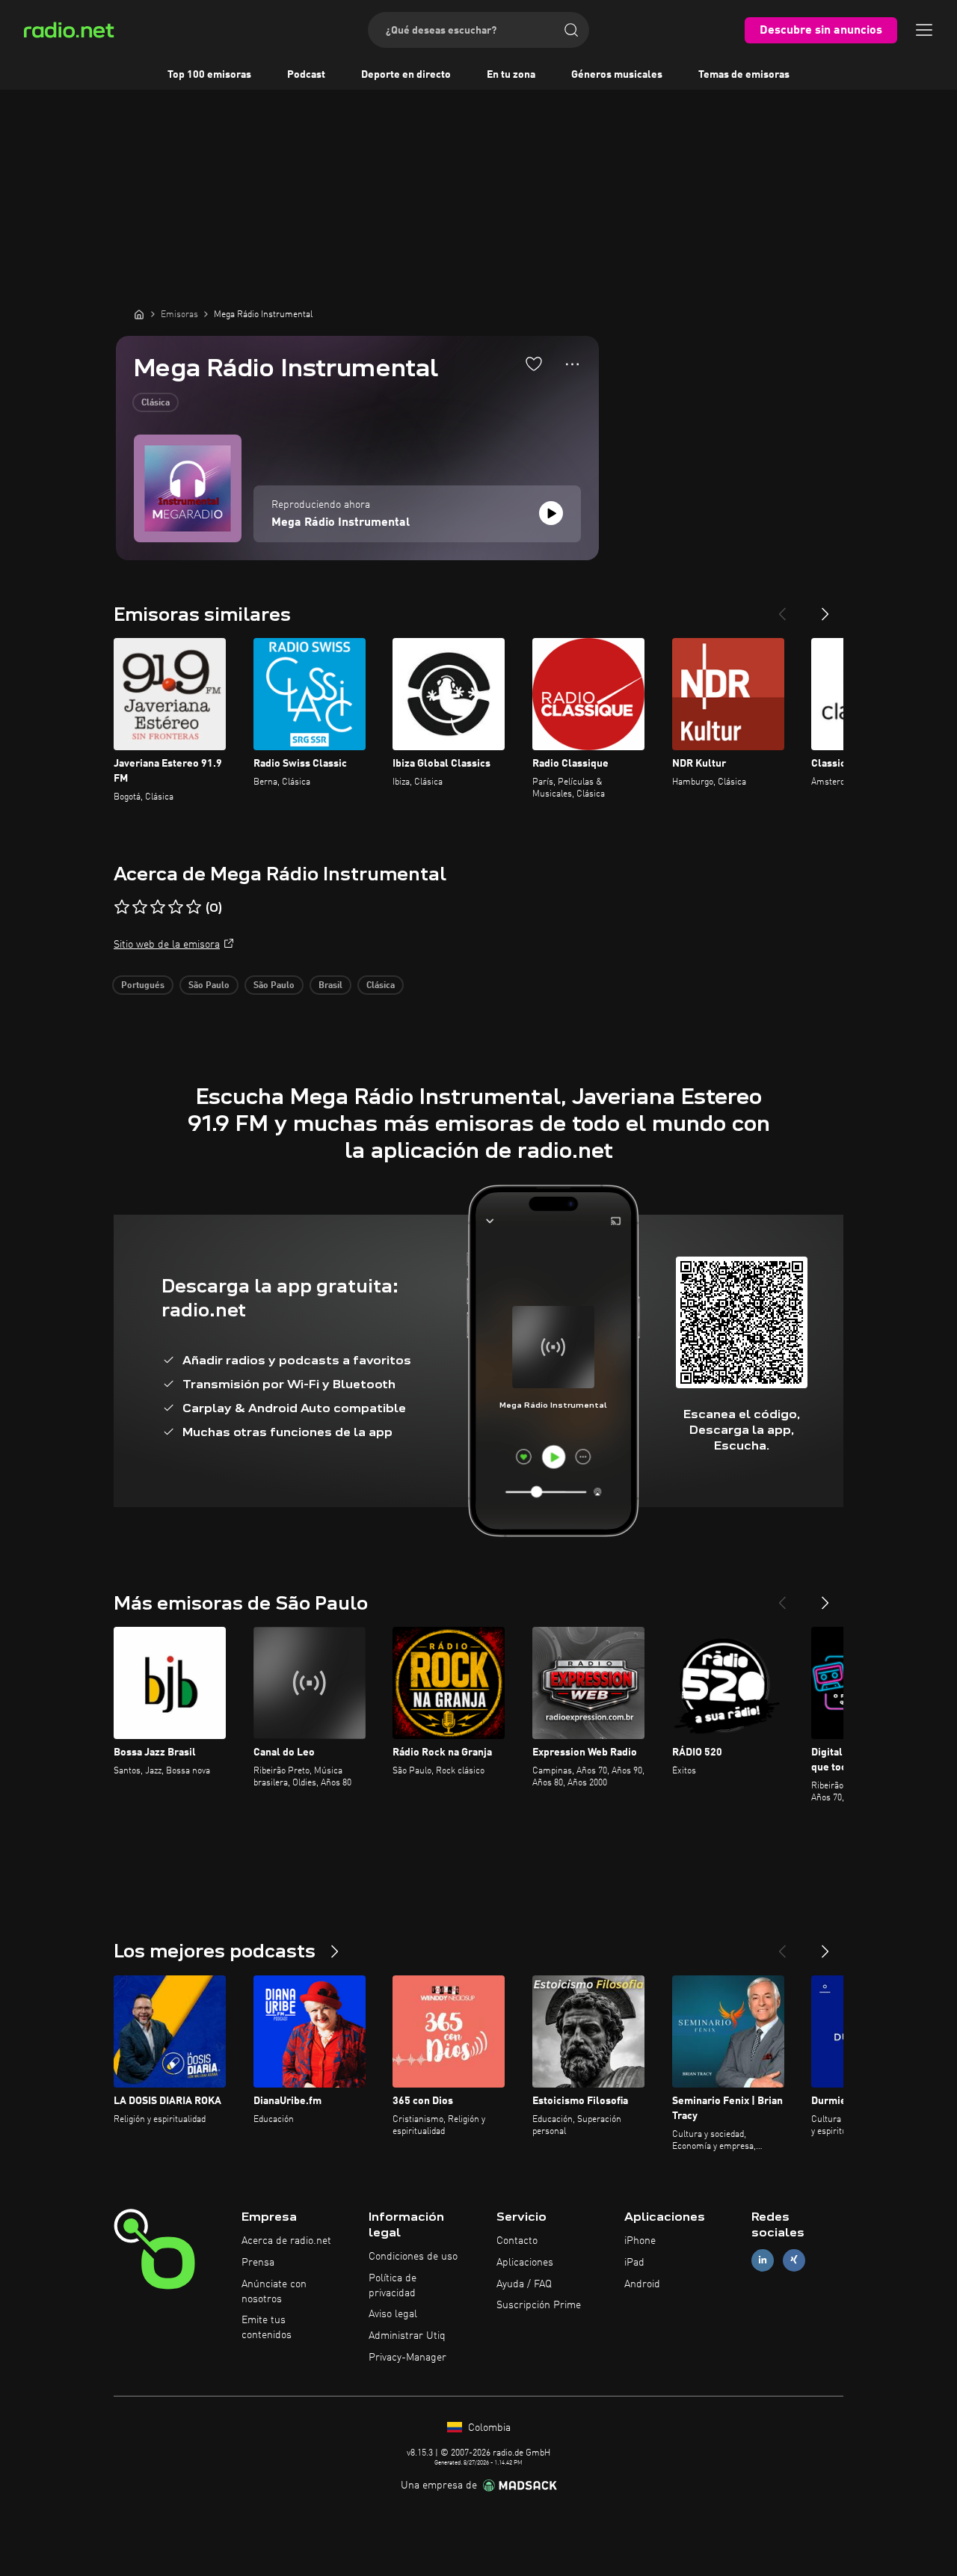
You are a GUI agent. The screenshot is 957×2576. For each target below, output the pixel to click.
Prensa (258, 2263)
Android (642, 2284)
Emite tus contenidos (267, 2328)
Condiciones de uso (413, 2257)
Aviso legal (393, 2314)
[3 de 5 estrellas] (158, 907)
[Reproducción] (551, 513)
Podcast (306, 75)
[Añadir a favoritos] (534, 364)
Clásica (156, 403)
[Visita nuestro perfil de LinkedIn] (763, 2260)
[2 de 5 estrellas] (140, 907)
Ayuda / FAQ (524, 2284)
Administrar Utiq (407, 2336)
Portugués (143, 986)
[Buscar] (571, 30)
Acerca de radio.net (286, 2241)
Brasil (330, 986)
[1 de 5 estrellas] (122, 907)
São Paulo (209, 986)
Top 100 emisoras (209, 75)
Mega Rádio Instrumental (341, 523)
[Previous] (782, 608)
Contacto (517, 2241)
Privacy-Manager (407, 2358)
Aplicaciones (525, 2263)
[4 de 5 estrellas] (176, 907)
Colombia (488, 2428)
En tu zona (511, 75)
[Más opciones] (572, 364)
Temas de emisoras (744, 75)
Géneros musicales (617, 75)
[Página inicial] (139, 314)
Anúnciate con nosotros (274, 2292)
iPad (634, 2263)
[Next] (825, 608)
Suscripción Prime (539, 2305)
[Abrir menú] (924, 30)
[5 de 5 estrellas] (194, 907)
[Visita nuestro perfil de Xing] (794, 2260)
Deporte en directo (406, 75)
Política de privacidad (393, 2286)
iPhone (640, 2241)
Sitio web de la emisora (167, 945)
